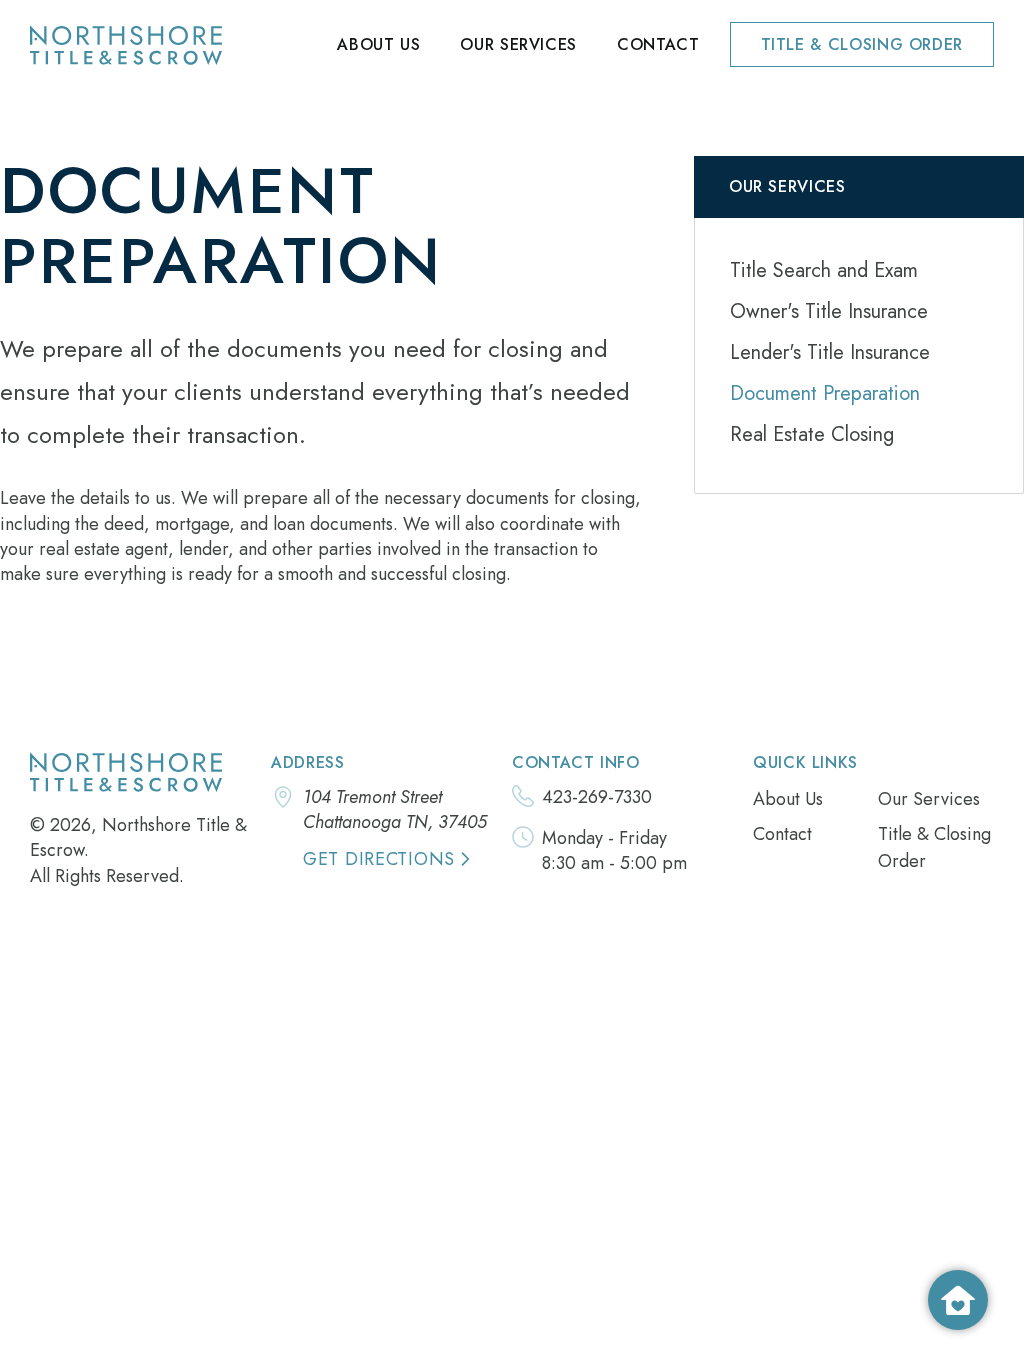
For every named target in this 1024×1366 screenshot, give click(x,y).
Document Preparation (825, 393)
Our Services (518, 44)
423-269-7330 (597, 797)
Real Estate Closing (812, 434)
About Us (378, 44)
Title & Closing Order (862, 44)
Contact (658, 44)
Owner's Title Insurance (829, 311)
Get (379, 859)
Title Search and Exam (824, 270)
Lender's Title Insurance (830, 352)
